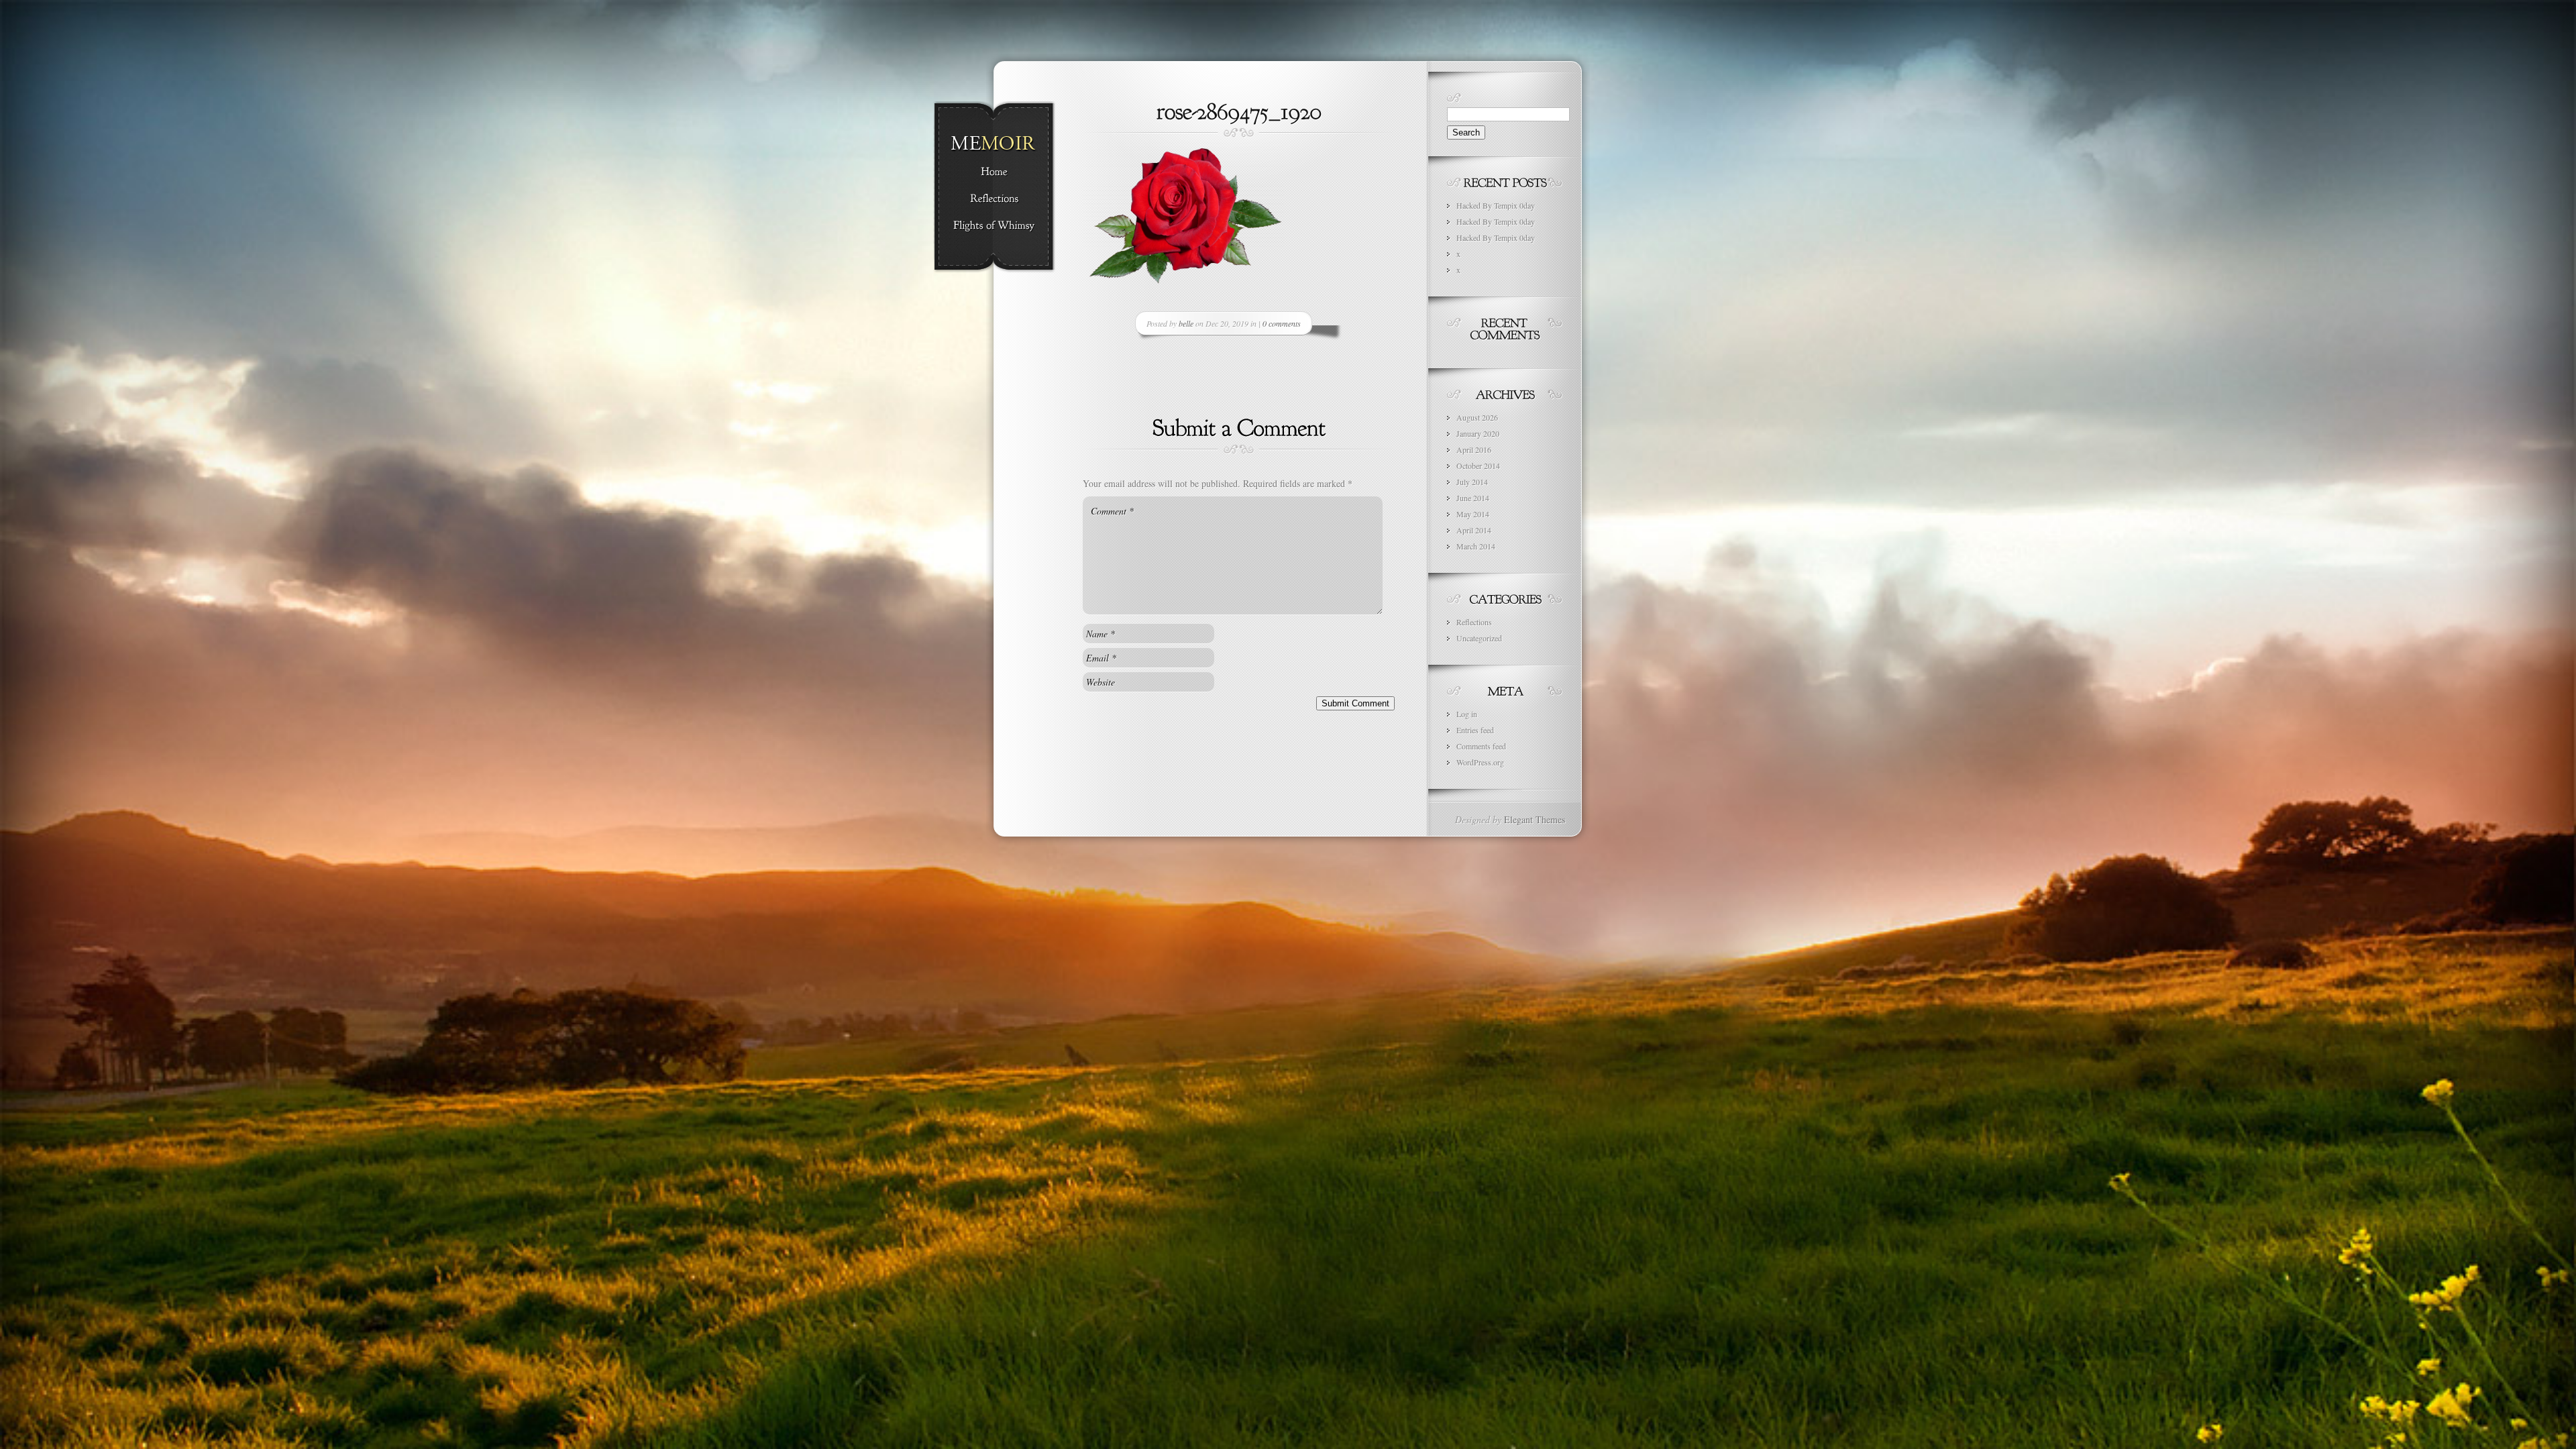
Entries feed (1475, 730)
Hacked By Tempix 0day (1496, 205)
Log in (1467, 714)
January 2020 (1478, 433)
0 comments (1282, 323)
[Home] (994, 172)
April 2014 (1474, 530)
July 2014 (1472, 482)
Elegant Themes (1535, 819)
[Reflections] (994, 199)
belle (1186, 323)
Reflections (1474, 622)
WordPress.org (1480, 762)
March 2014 (1476, 546)
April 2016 (1474, 449)
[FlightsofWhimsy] (994, 226)
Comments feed (1481, 746)
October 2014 (1478, 466)
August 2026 (1477, 417)
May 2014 (1473, 514)
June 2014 (1473, 498)
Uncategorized (1479, 638)
